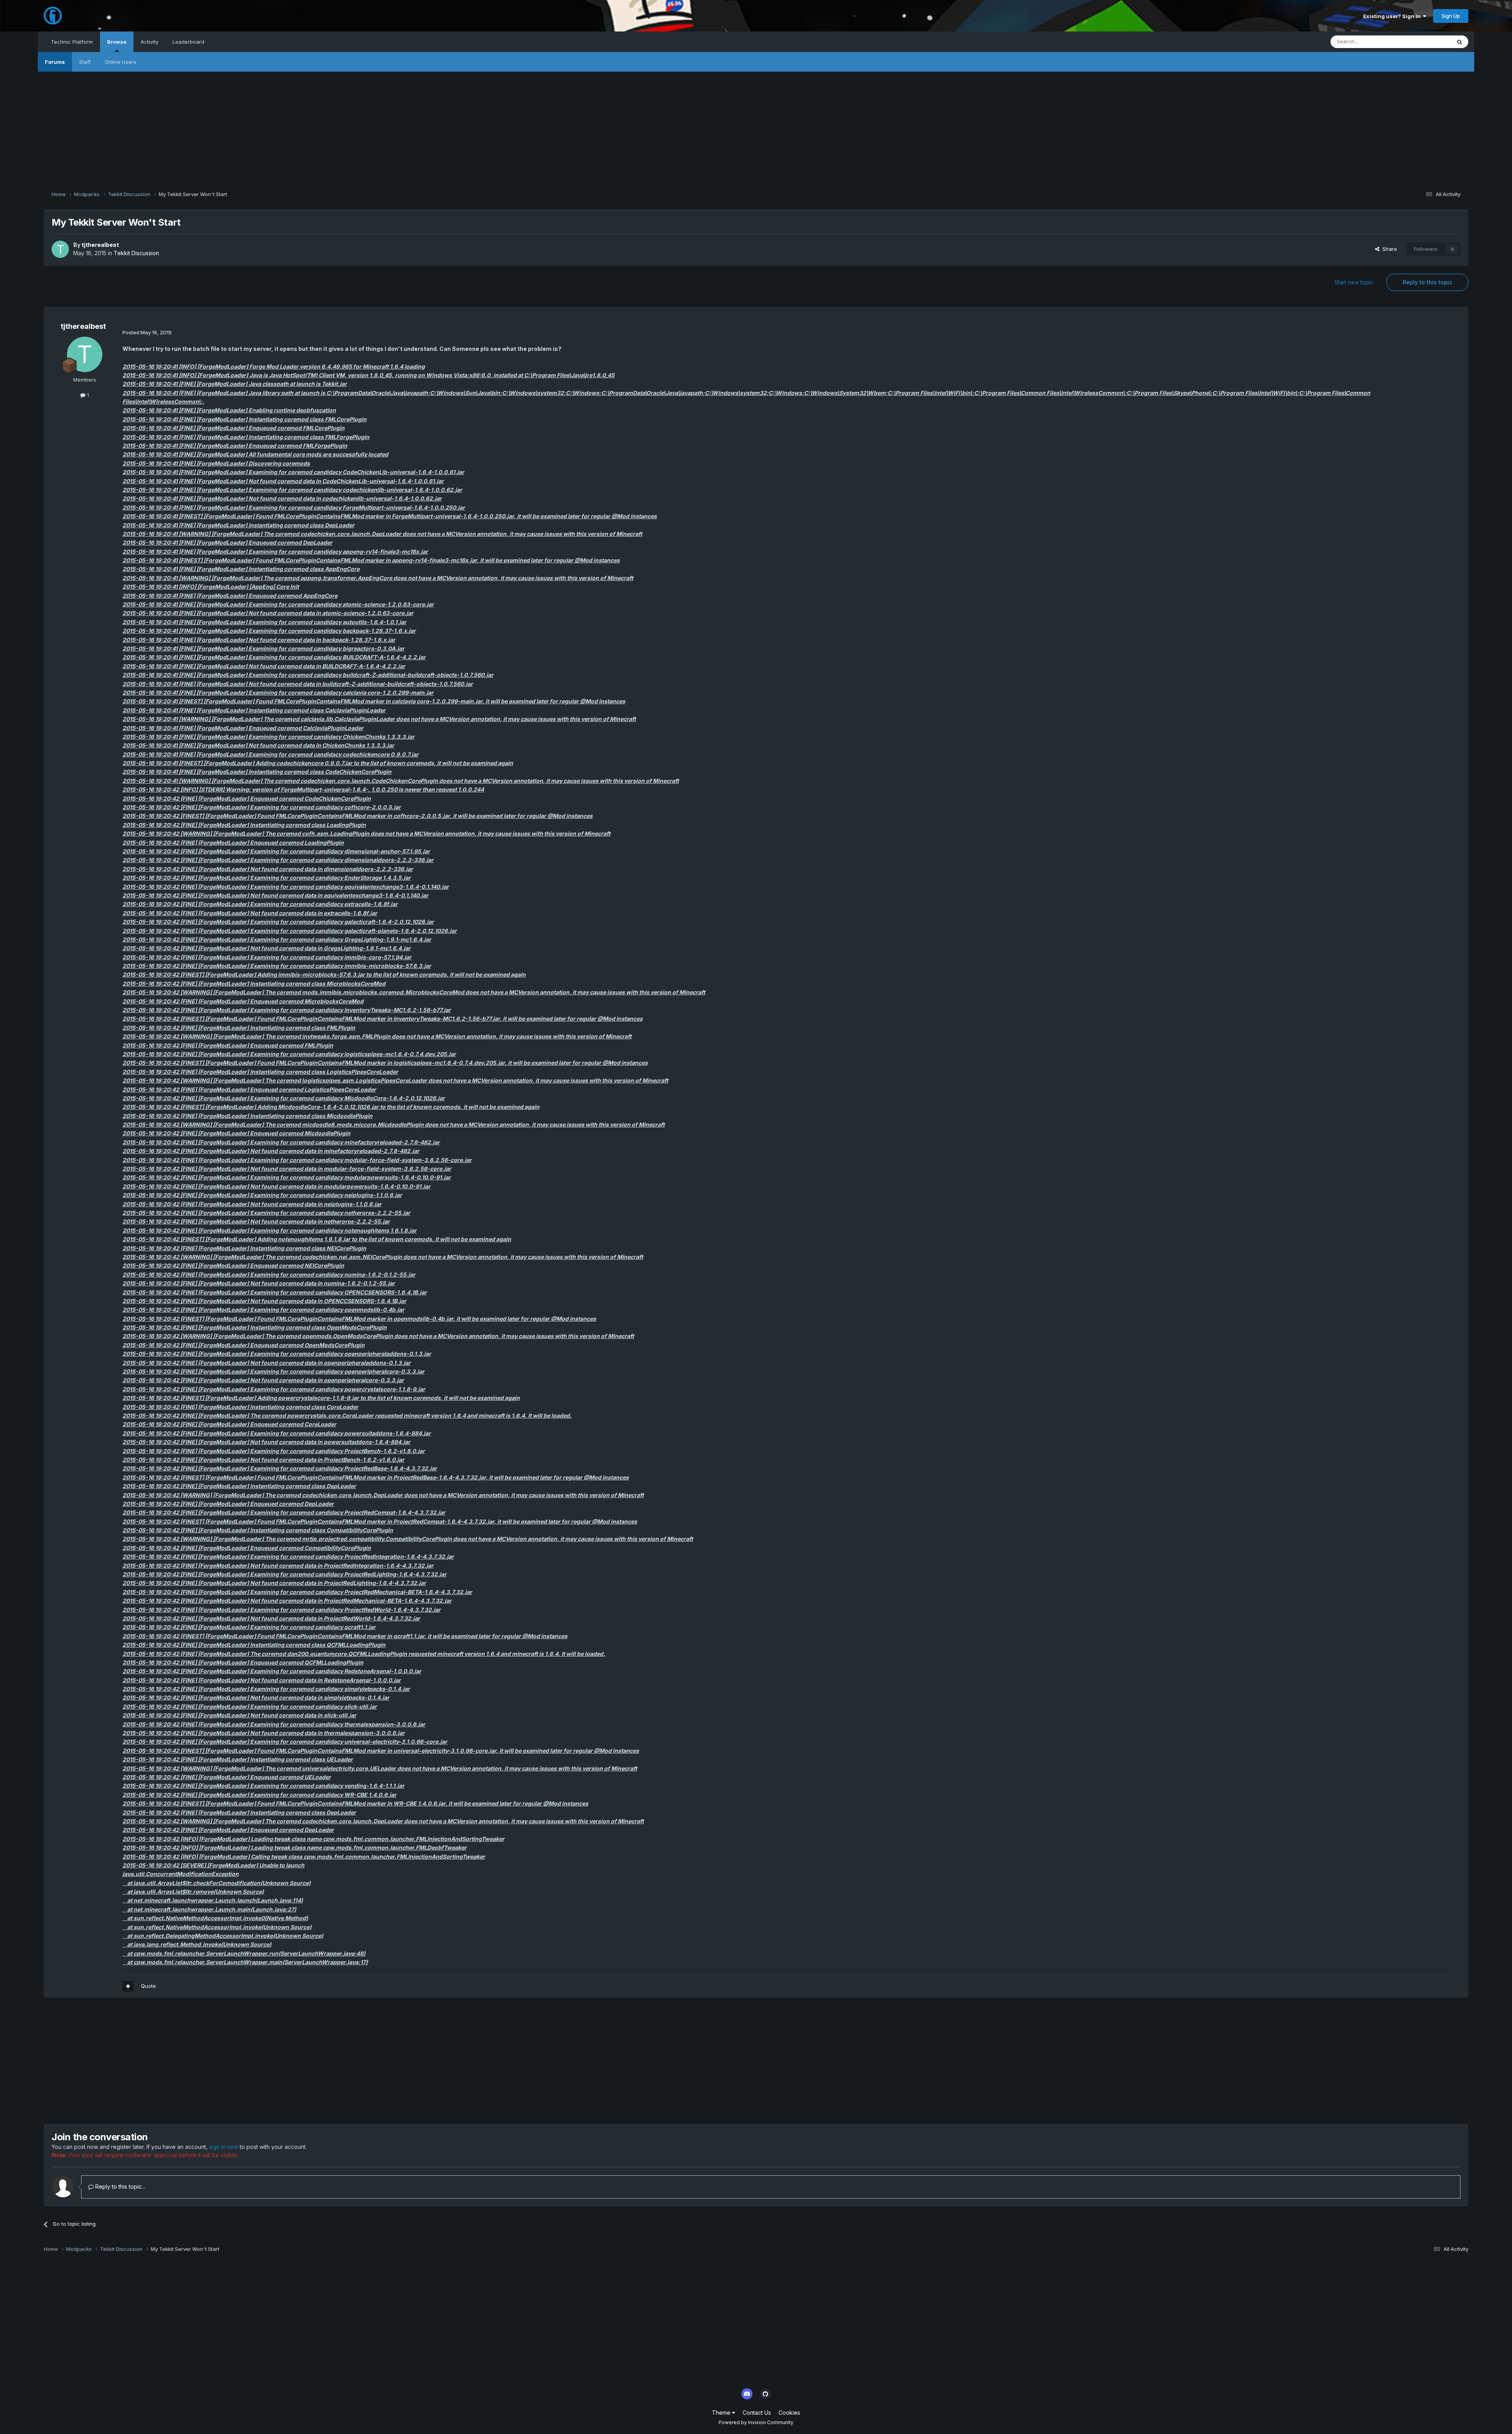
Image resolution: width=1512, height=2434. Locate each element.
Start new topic (1354, 282)
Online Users (120, 62)
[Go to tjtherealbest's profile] (60, 249)
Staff (85, 62)
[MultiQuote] (128, 1986)
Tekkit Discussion (136, 253)
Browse (117, 42)
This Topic (1428, 42)
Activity (149, 42)
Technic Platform (72, 42)
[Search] (1460, 42)
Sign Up (1451, 16)
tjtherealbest (100, 245)
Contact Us (757, 2413)
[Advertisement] (756, 127)
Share (1388, 249)
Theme (722, 2413)
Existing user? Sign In (1393, 16)
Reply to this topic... (120, 2187)
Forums (55, 62)
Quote (148, 1986)
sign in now (224, 2147)
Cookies (789, 2413)
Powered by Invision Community (756, 2422)
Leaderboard (188, 42)
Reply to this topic (1427, 282)
